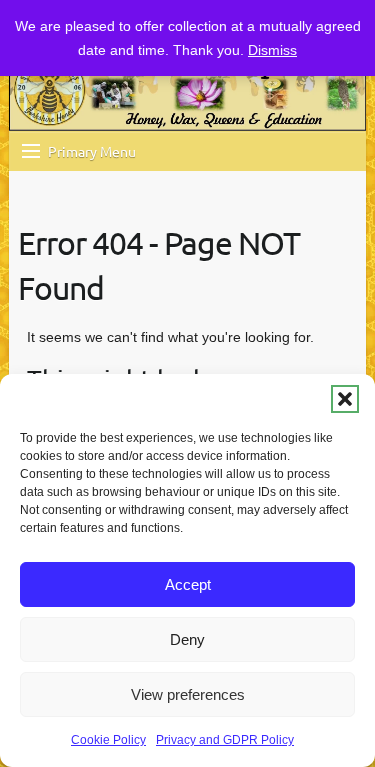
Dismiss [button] (272, 50)
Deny (187, 639)
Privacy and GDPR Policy (225, 740)
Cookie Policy (108, 740)
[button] (345, 399)
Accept (188, 584)
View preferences (188, 694)
